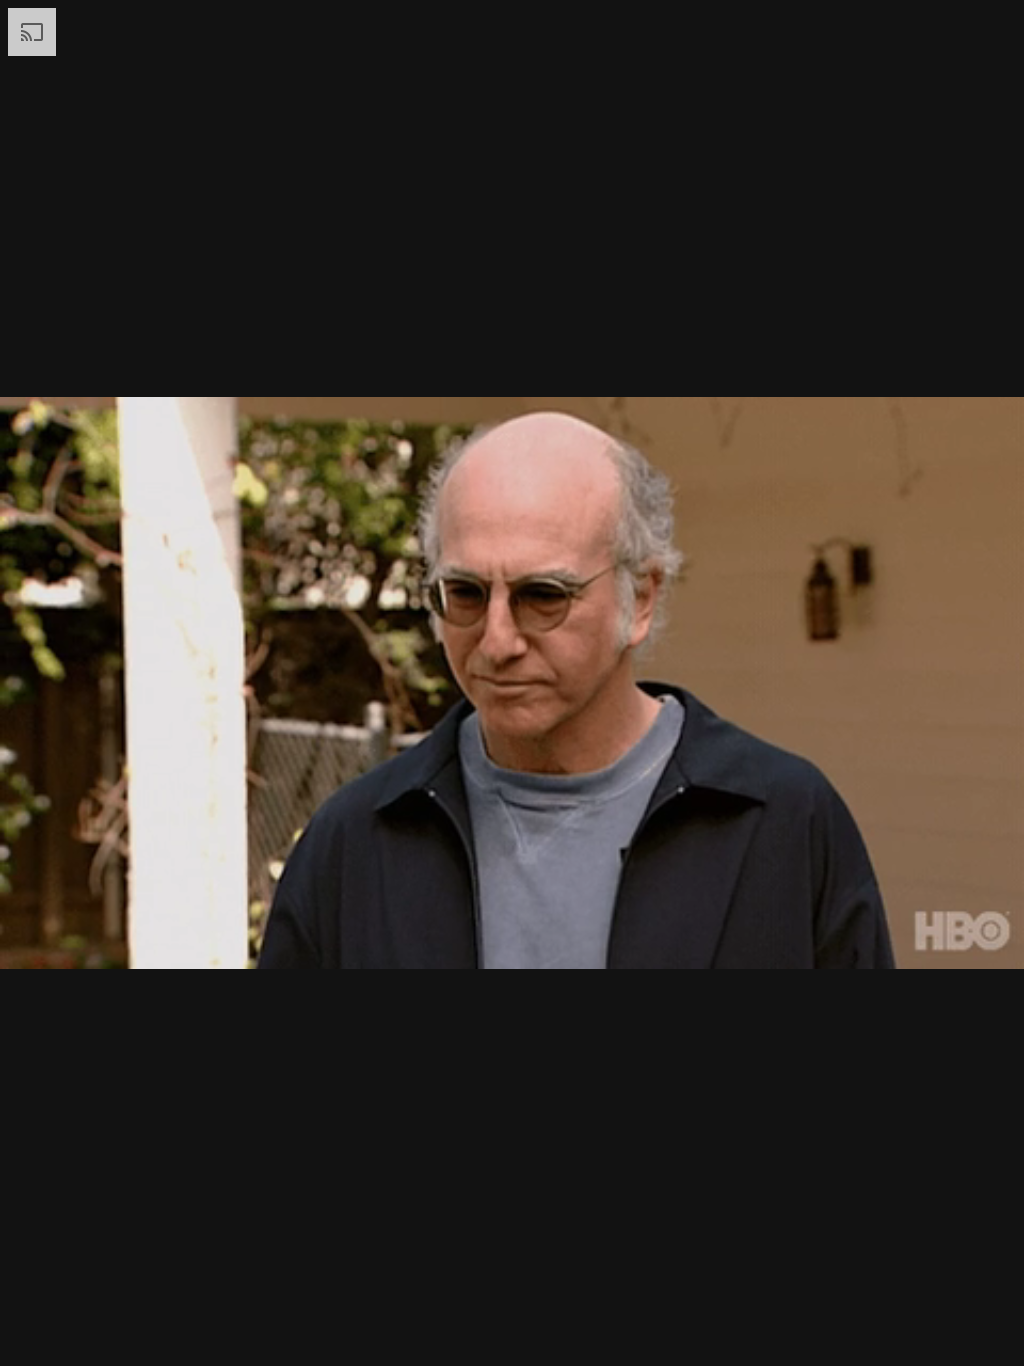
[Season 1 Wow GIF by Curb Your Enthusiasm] (512, 683)
